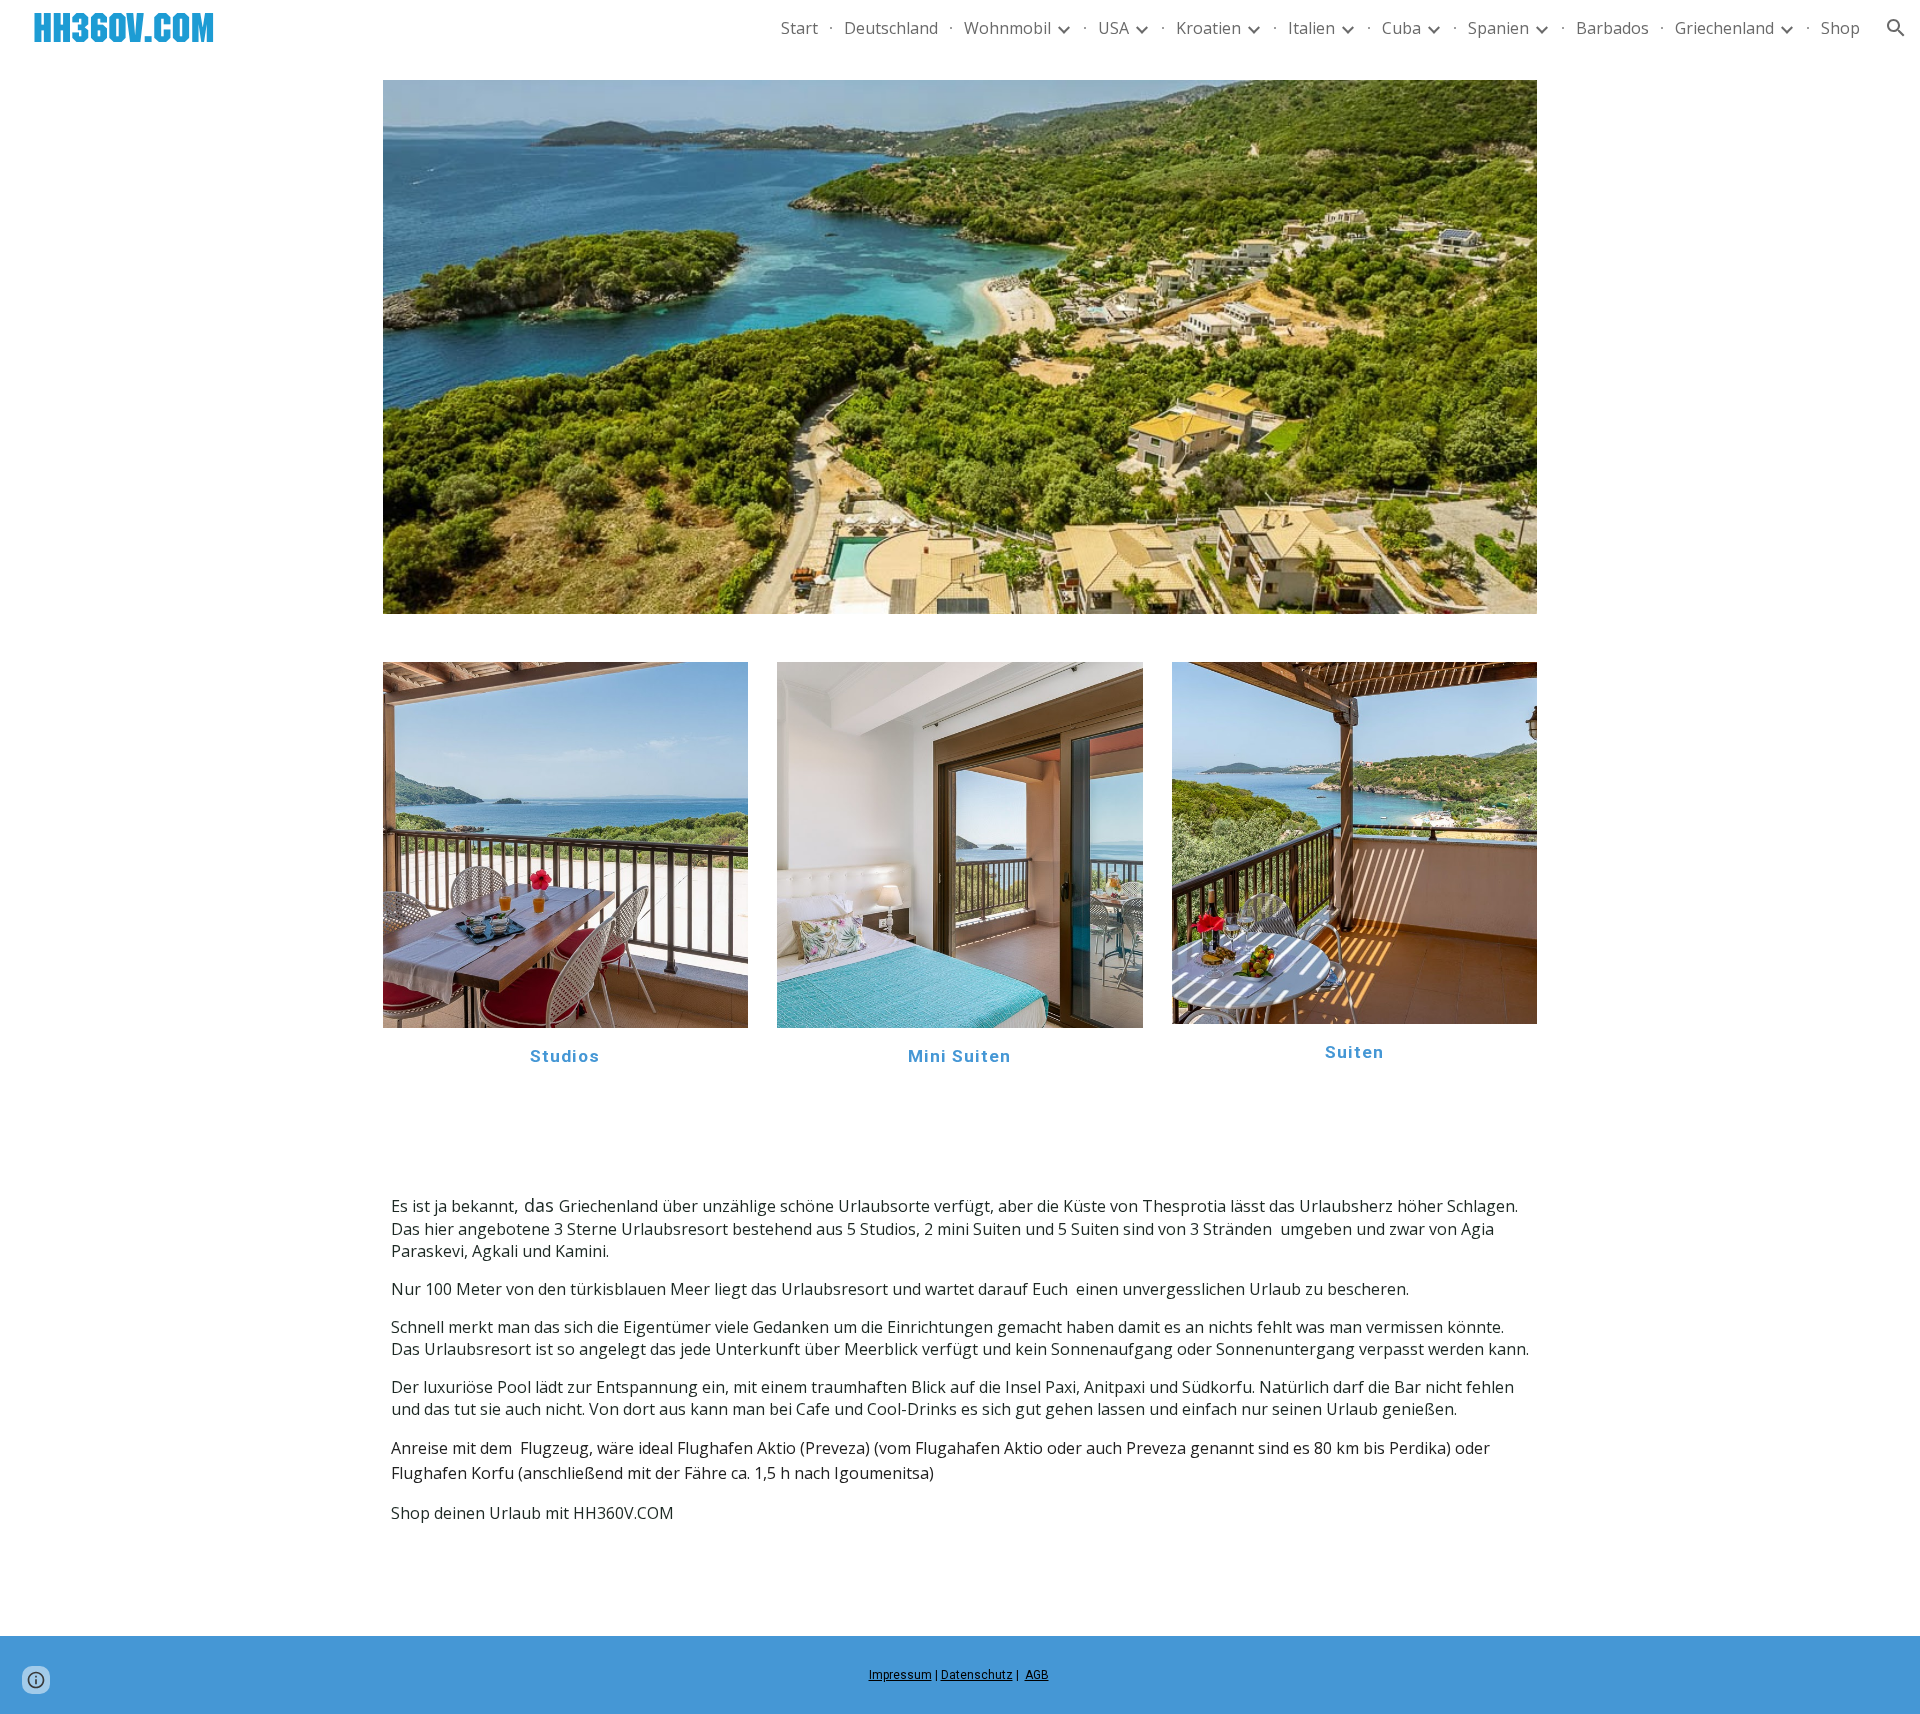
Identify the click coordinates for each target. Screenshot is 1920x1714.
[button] (1896, 28)
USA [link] (1113, 28)
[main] (565, 1056)
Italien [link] (1311, 28)
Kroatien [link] (1208, 28)
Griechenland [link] (1724, 28)
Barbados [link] (1612, 28)
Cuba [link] (1401, 28)
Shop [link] (1840, 28)
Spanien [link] (1498, 28)
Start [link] (799, 28)
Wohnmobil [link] (1007, 28)
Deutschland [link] (891, 28)
